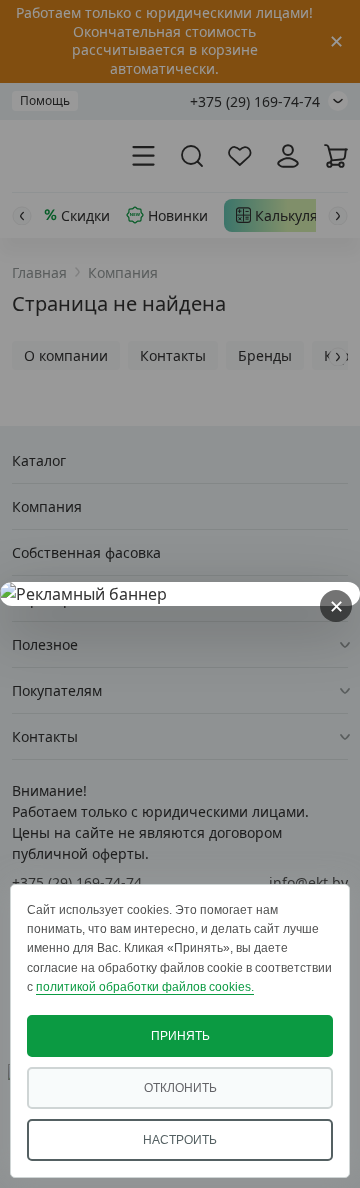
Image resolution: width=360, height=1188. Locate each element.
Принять (180, 1036)
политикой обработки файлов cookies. (145, 987)
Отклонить (180, 1088)
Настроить (180, 1140)
